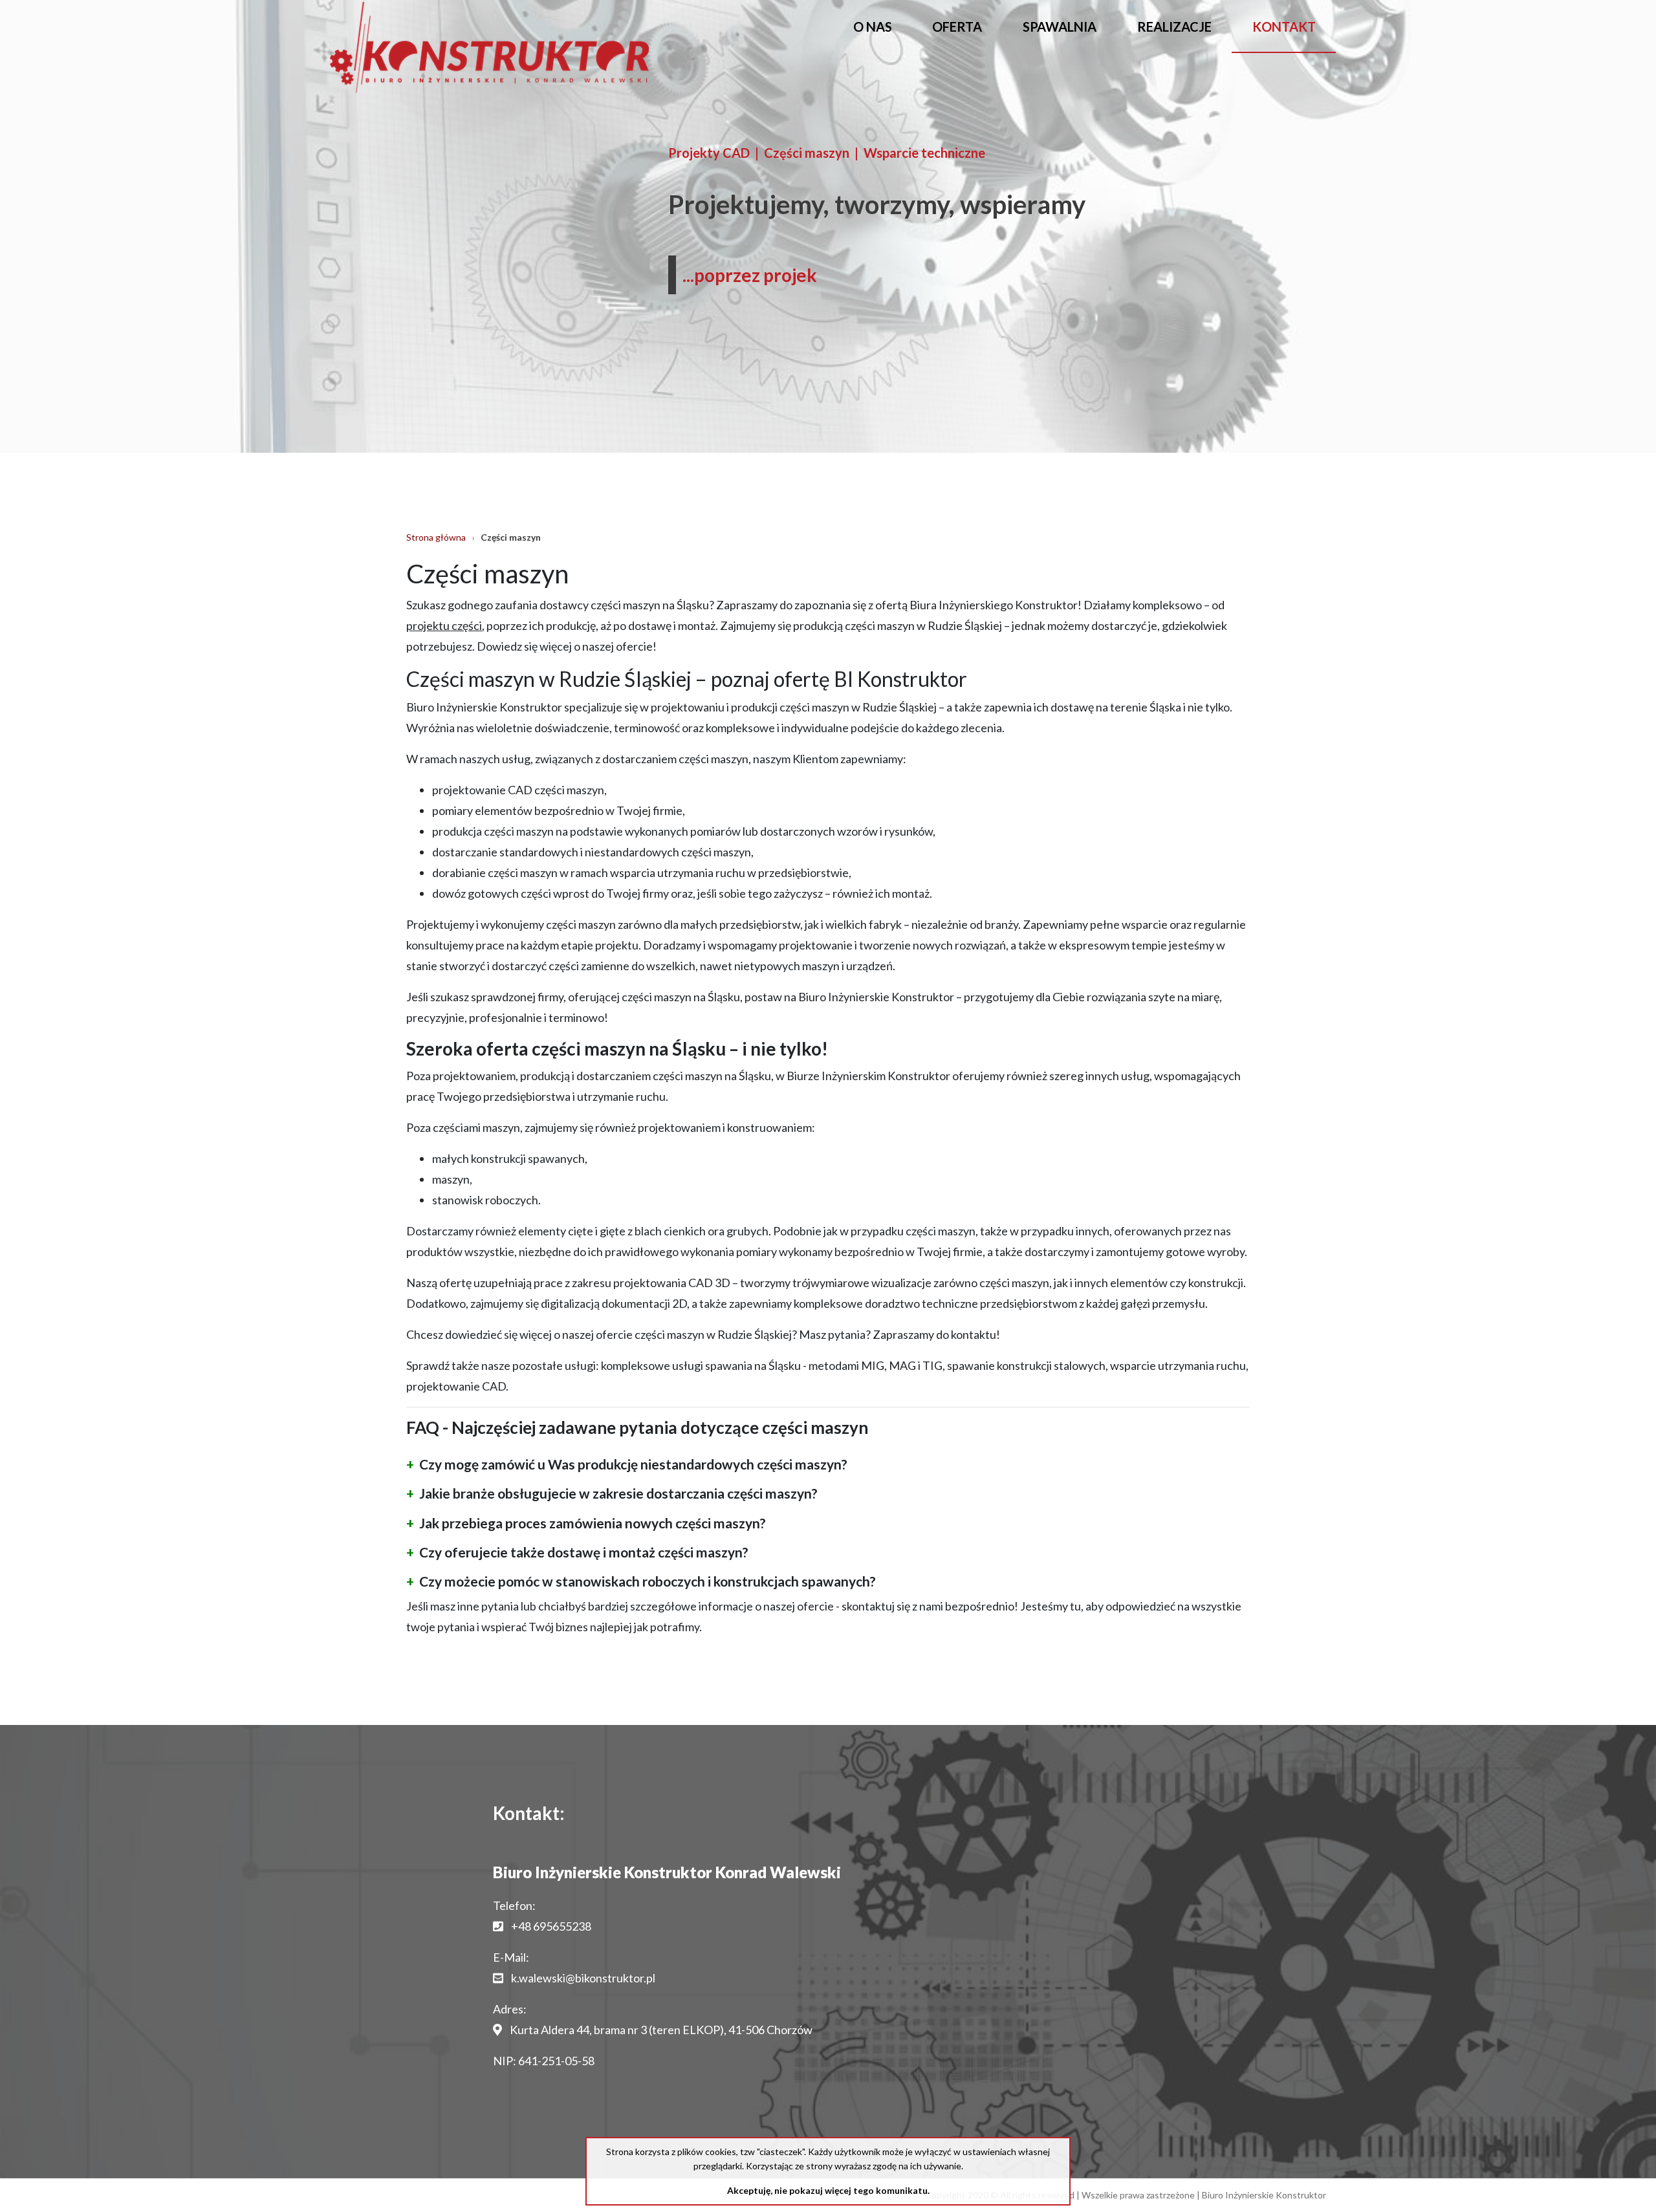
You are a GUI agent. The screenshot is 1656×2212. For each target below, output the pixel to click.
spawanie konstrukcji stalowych (1026, 1365)
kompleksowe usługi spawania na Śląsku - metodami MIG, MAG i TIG (772, 1365)
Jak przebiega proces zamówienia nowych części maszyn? (593, 1523)
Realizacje (1174, 27)
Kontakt (1284, 27)
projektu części (444, 625)
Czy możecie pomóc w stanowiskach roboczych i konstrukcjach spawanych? (648, 1581)
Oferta (957, 27)
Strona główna (436, 537)
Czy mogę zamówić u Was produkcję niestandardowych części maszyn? (633, 1464)
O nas (873, 27)
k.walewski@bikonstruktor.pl (583, 1978)
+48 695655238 (551, 1926)
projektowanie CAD (456, 1386)
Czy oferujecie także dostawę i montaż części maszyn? (584, 1552)
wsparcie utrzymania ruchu (1178, 1365)
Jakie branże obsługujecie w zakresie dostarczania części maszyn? (618, 1493)
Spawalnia (1060, 27)
